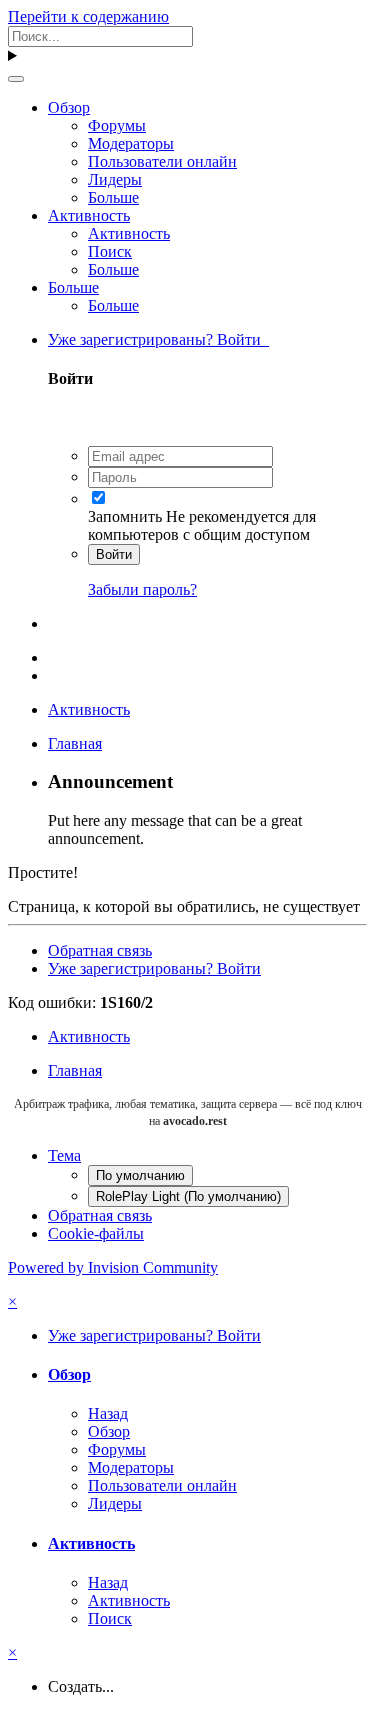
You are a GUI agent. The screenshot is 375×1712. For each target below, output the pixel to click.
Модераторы (131, 143)
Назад (108, 1413)
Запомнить (125, 516)
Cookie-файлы (96, 1233)
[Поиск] (16, 79)
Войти (114, 554)
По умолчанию (140, 1175)
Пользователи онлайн (162, 161)
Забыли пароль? (142, 589)
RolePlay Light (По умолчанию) (188, 1196)
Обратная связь (100, 950)
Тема (64, 1155)
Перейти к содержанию (88, 16)
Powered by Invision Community (113, 1267)
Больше (113, 197)
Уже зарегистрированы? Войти (158, 339)
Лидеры (115, 179)
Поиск (110, 251)
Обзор (69, 107)
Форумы (117, 125)
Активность (89, 215)
